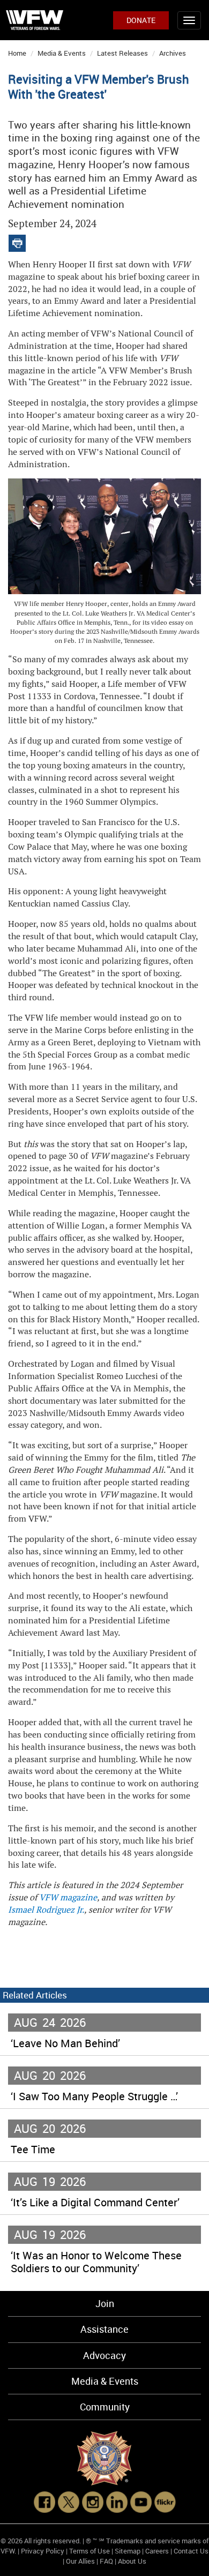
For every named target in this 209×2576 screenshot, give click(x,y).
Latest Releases (122, 53)
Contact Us (191, 2551)
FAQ (106, 2561)
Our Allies (80, 2561)
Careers (157, 2551)
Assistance (104, 2329)
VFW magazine (68, 1897)
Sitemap (128, 2551)
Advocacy (104, 2355)
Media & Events (62, 53)
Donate (141, 20)
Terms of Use (89, 2551)
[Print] (17, 241)
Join (105, 2303)
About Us (132, 2561)
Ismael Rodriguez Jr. (46, 1910)
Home (17, 53)
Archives (173, 53)
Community (105, 2407)
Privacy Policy (43, 2551)
